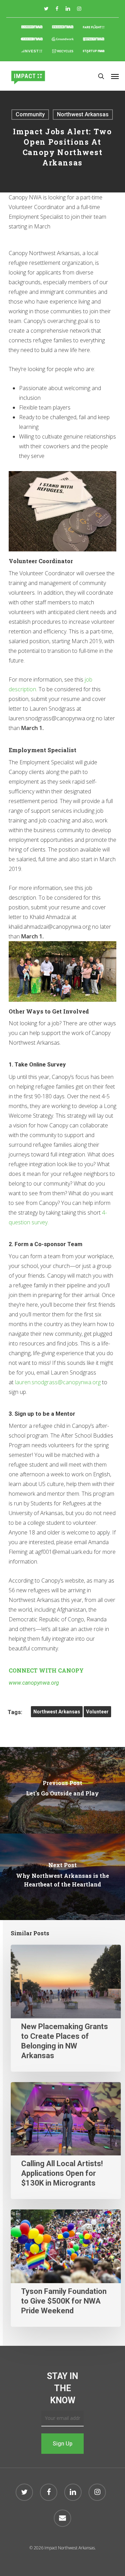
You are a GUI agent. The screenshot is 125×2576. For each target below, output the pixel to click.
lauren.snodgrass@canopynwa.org (58, 1382)
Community (30, 114)
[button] (115, 76)
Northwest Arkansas (83, 114)
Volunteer (97, 1712)
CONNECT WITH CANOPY (46, 1670)
